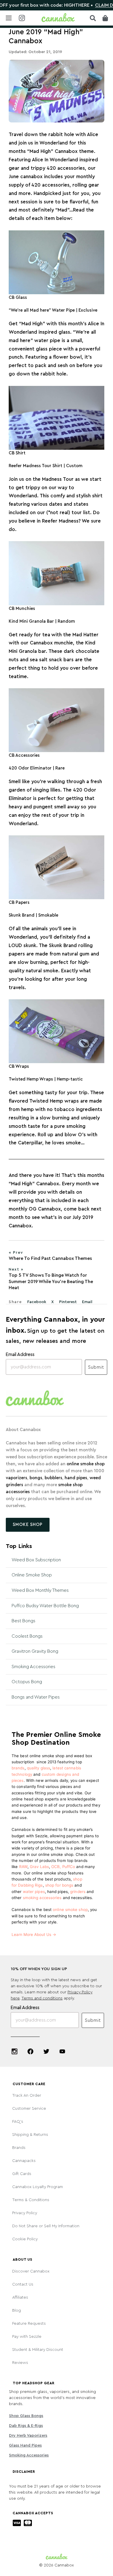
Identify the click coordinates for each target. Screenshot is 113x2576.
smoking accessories (42, 1898)
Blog (17, 2311)
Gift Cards (22, 2174)
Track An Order (27, 2096)
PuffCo (69, 1867)
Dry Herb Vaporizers (28, 2436)
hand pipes (76, 1478)
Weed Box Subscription (36, 1560)
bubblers (53, 1478)
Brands (19, 2148)
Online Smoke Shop (32, 1575)
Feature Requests (29, 2324)
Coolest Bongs (27, 1636)
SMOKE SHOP (28, 1525)
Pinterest (68, 1302)
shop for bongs (59, 1885)
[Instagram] (14, 2051)
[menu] (9, 18)
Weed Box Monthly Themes (40, 1590)
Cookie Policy (25, 2239)
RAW (23, 1867)
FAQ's (18, 2122)
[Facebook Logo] (30, 2051)
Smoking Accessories (33, 1667)
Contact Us (23, 2284)
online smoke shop (86, 1464)
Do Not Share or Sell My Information (46, 2226)
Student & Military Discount (38, 2350)
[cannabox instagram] (22, 18)
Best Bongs (23, 1621)
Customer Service (29, 2109)
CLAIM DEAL (89, 5)
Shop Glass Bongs (26, 2416)
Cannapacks (24, 2161)
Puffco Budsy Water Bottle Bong (45, 1606)
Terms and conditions (42, 1998)
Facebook (37, 1302)
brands (18, 1768)
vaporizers (17, 1478)
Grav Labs (39, 1867)
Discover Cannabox (31, 2271)
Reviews (20, 2363)
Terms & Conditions (31, 2200)
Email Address (20, 1354)
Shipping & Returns (30, 2135)
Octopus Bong (27, 1682)
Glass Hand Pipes (25, 2445)
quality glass (39, 1768)
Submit (96, 1367)
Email (87, 1302)
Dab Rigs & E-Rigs (26, 2426)
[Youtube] (62, 2051)
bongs (35, 1478)
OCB (55, 1867)
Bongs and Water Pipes (36, 1697)
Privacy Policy (25, 2213)
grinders (78, 1892)
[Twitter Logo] (46, 2051)
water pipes (34, 1892)
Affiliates (20, 2297)
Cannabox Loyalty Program (38, 2187)
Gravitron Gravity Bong (35, 1651)
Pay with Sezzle (27, 2337)
